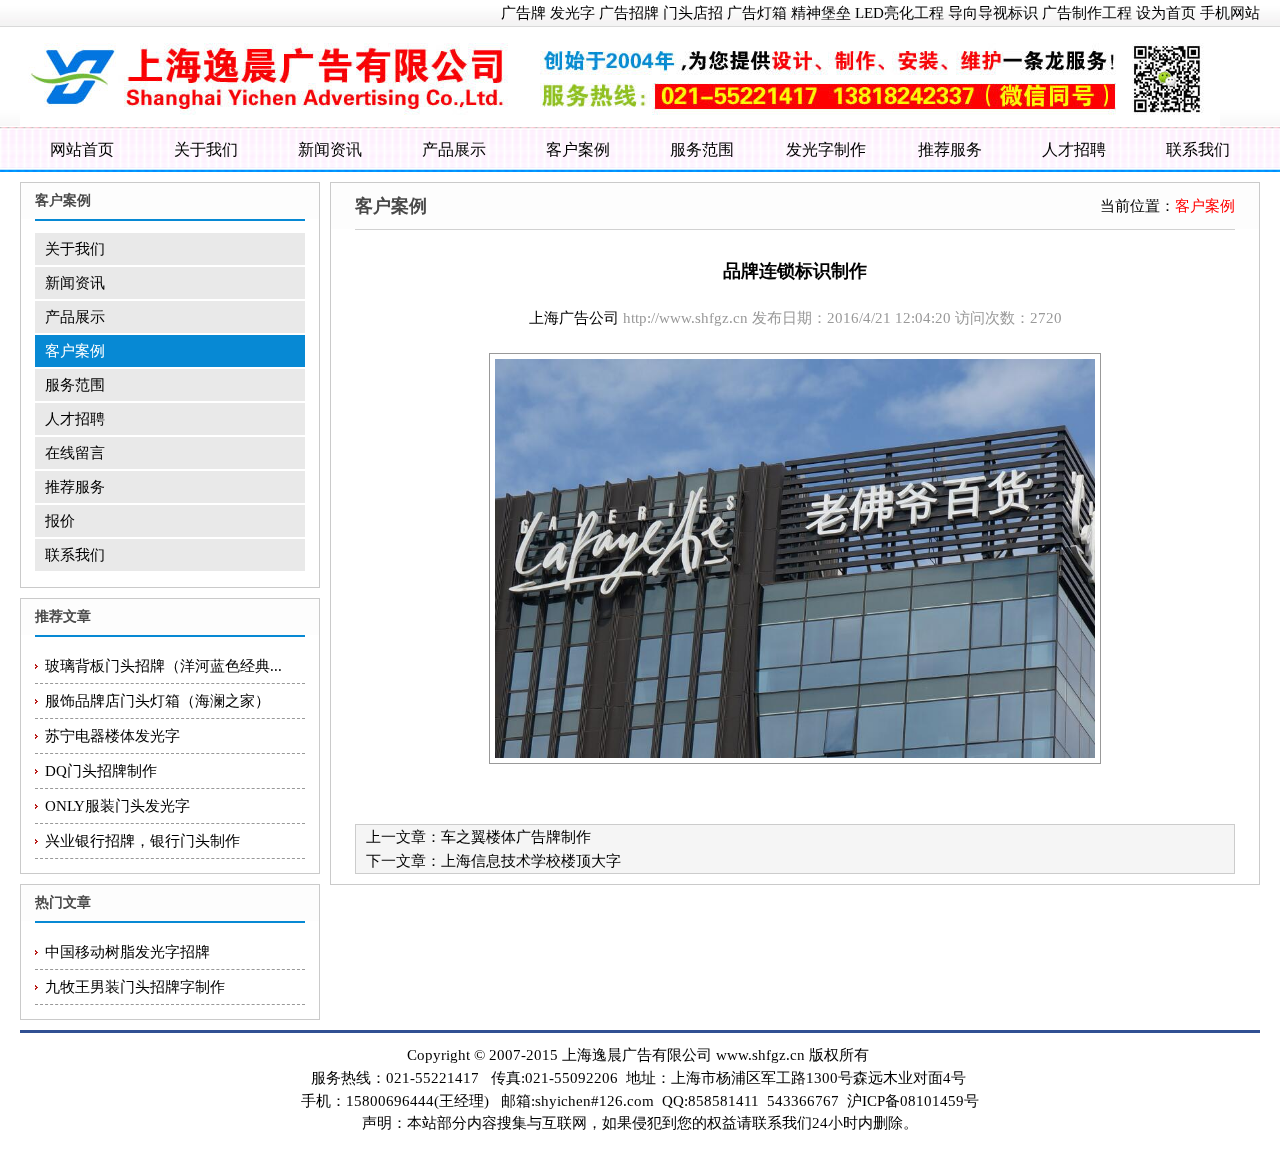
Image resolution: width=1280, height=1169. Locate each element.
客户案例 (578, 149)
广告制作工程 (1087, 13)
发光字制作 (826, 149)
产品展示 (454, 149)
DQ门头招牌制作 (101, 771)
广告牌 (523, 13)
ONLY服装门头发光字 (117, 806)
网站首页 (82, 149)
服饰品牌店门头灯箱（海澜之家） (157, 701)
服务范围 (702, 149)
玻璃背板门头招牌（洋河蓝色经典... (163, 666)
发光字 (572, 13)
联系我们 (1198, 149)
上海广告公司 (574, 318)
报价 (60, 521)
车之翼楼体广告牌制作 (516, 837)
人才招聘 (1074, 149)
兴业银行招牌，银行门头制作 (142, 841)
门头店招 (693, 13)
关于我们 (206, 149)
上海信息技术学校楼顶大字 (531, 861)
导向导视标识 (993, 13)
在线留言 (75, 453)
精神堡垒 (821, 13)
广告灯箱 (757, 13)
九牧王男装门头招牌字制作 (135, 987)
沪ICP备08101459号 (913, 1101)
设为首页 (1166, 13)
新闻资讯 (330, 149)
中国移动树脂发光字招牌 (127, 952)
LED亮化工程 (899, 13)
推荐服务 (950, 149)
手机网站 (1230, 13)
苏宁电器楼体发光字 (112, 736)
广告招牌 (629, 13)
